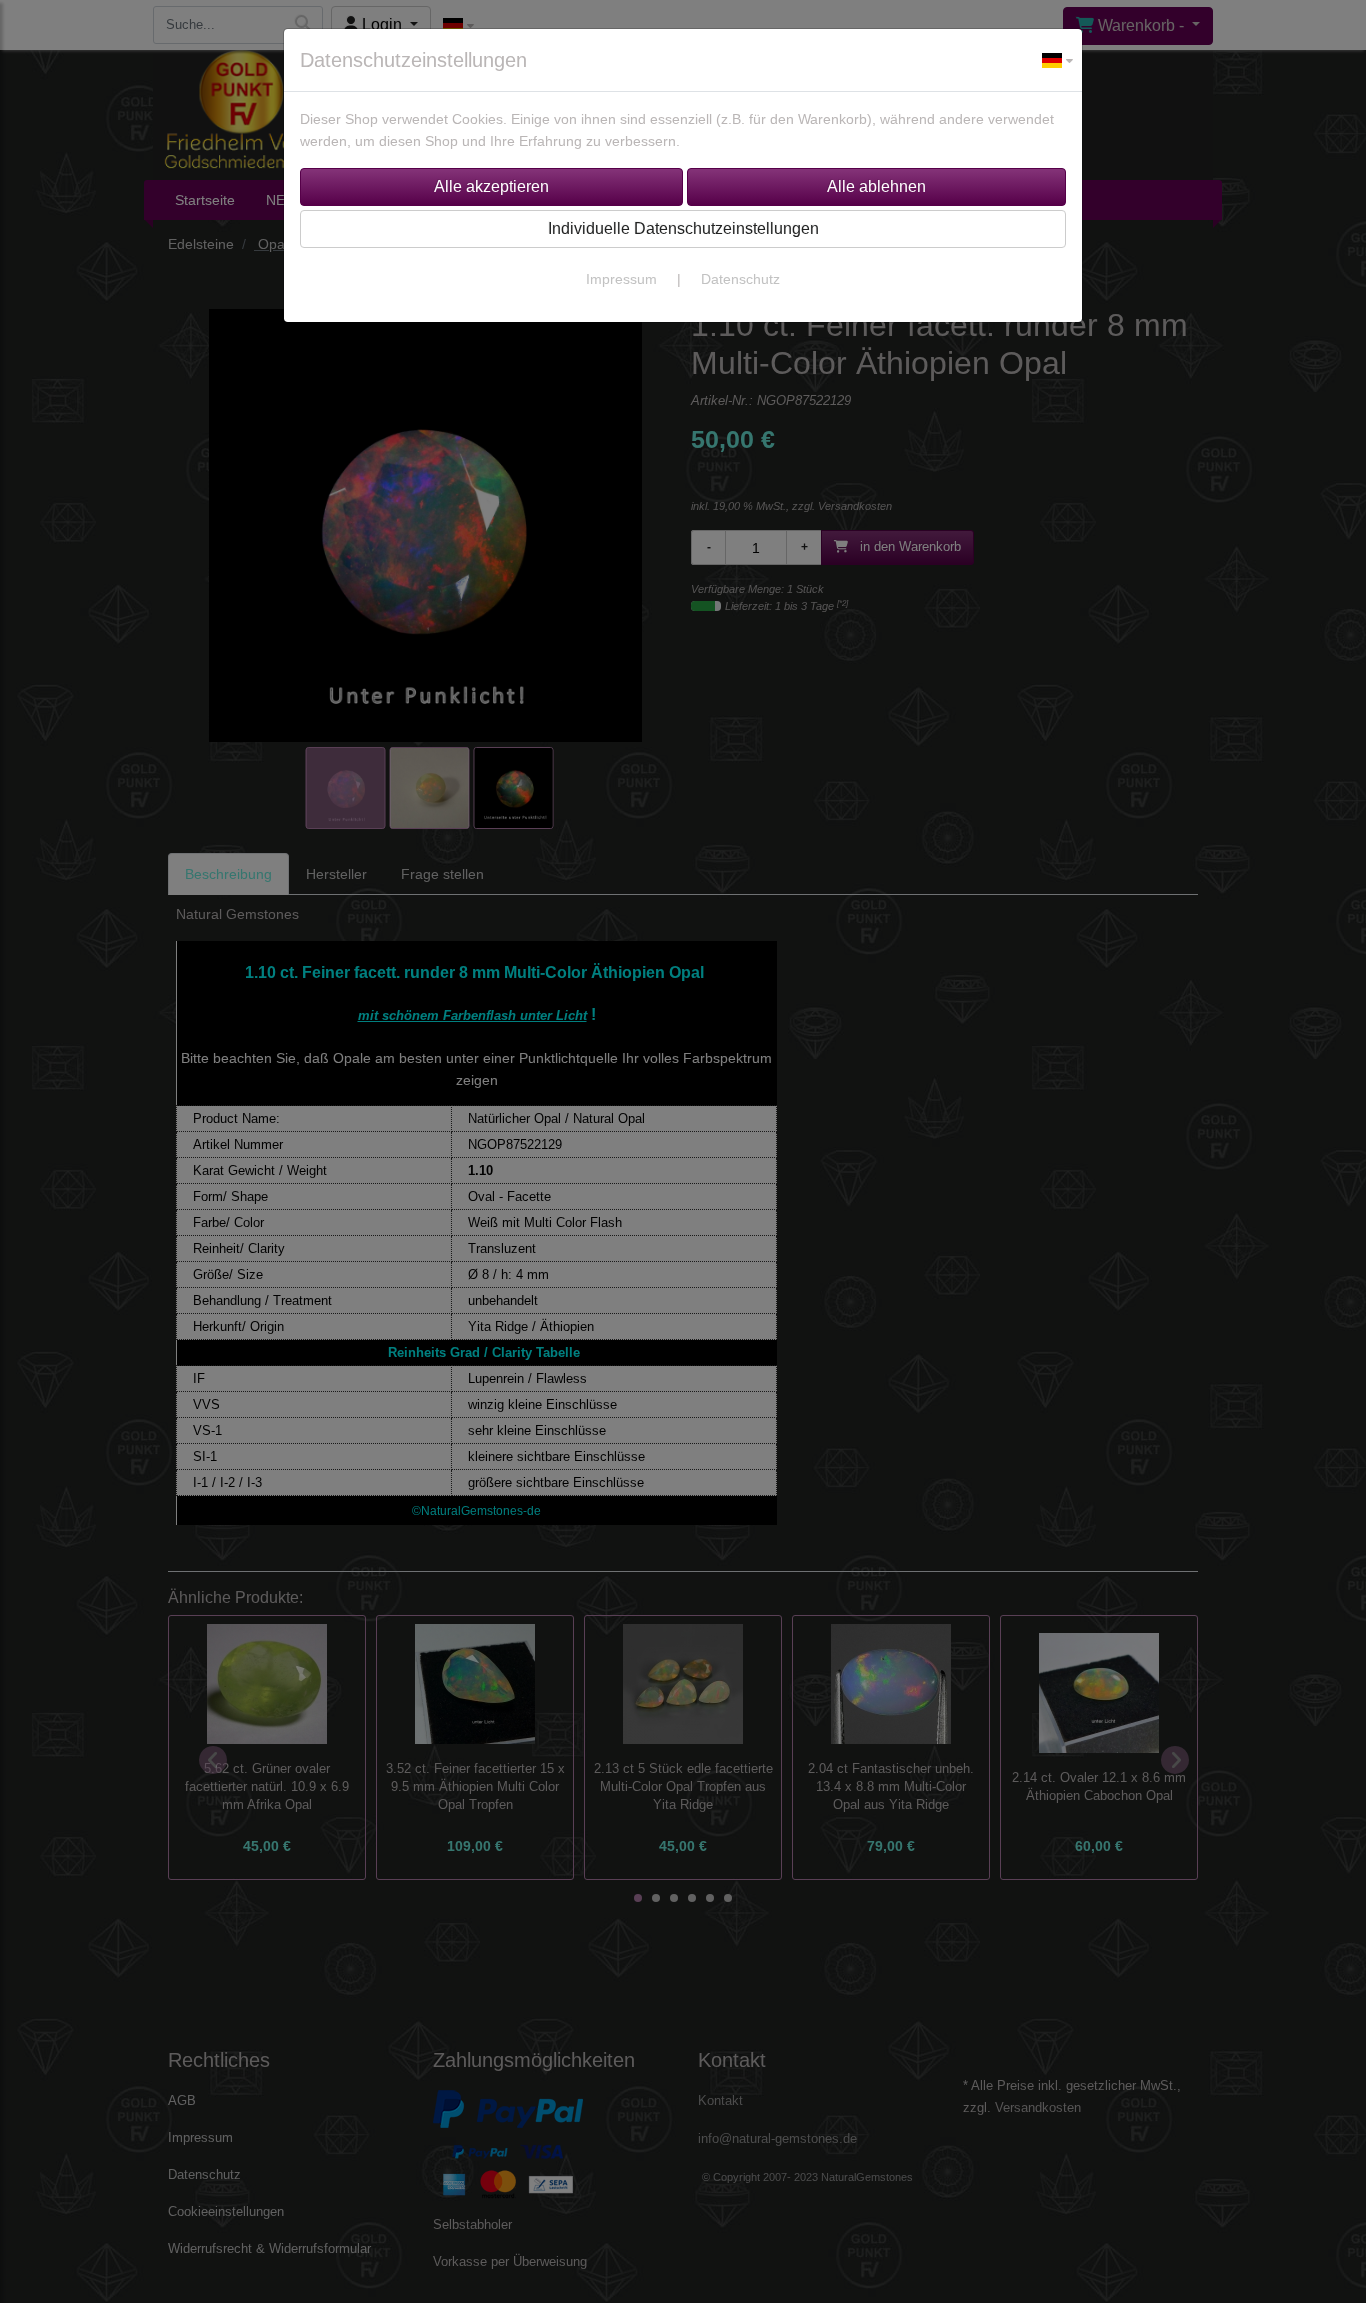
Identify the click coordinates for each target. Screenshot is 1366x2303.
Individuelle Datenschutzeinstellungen (683, 228)
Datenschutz (740, 279)
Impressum (621, 279)
